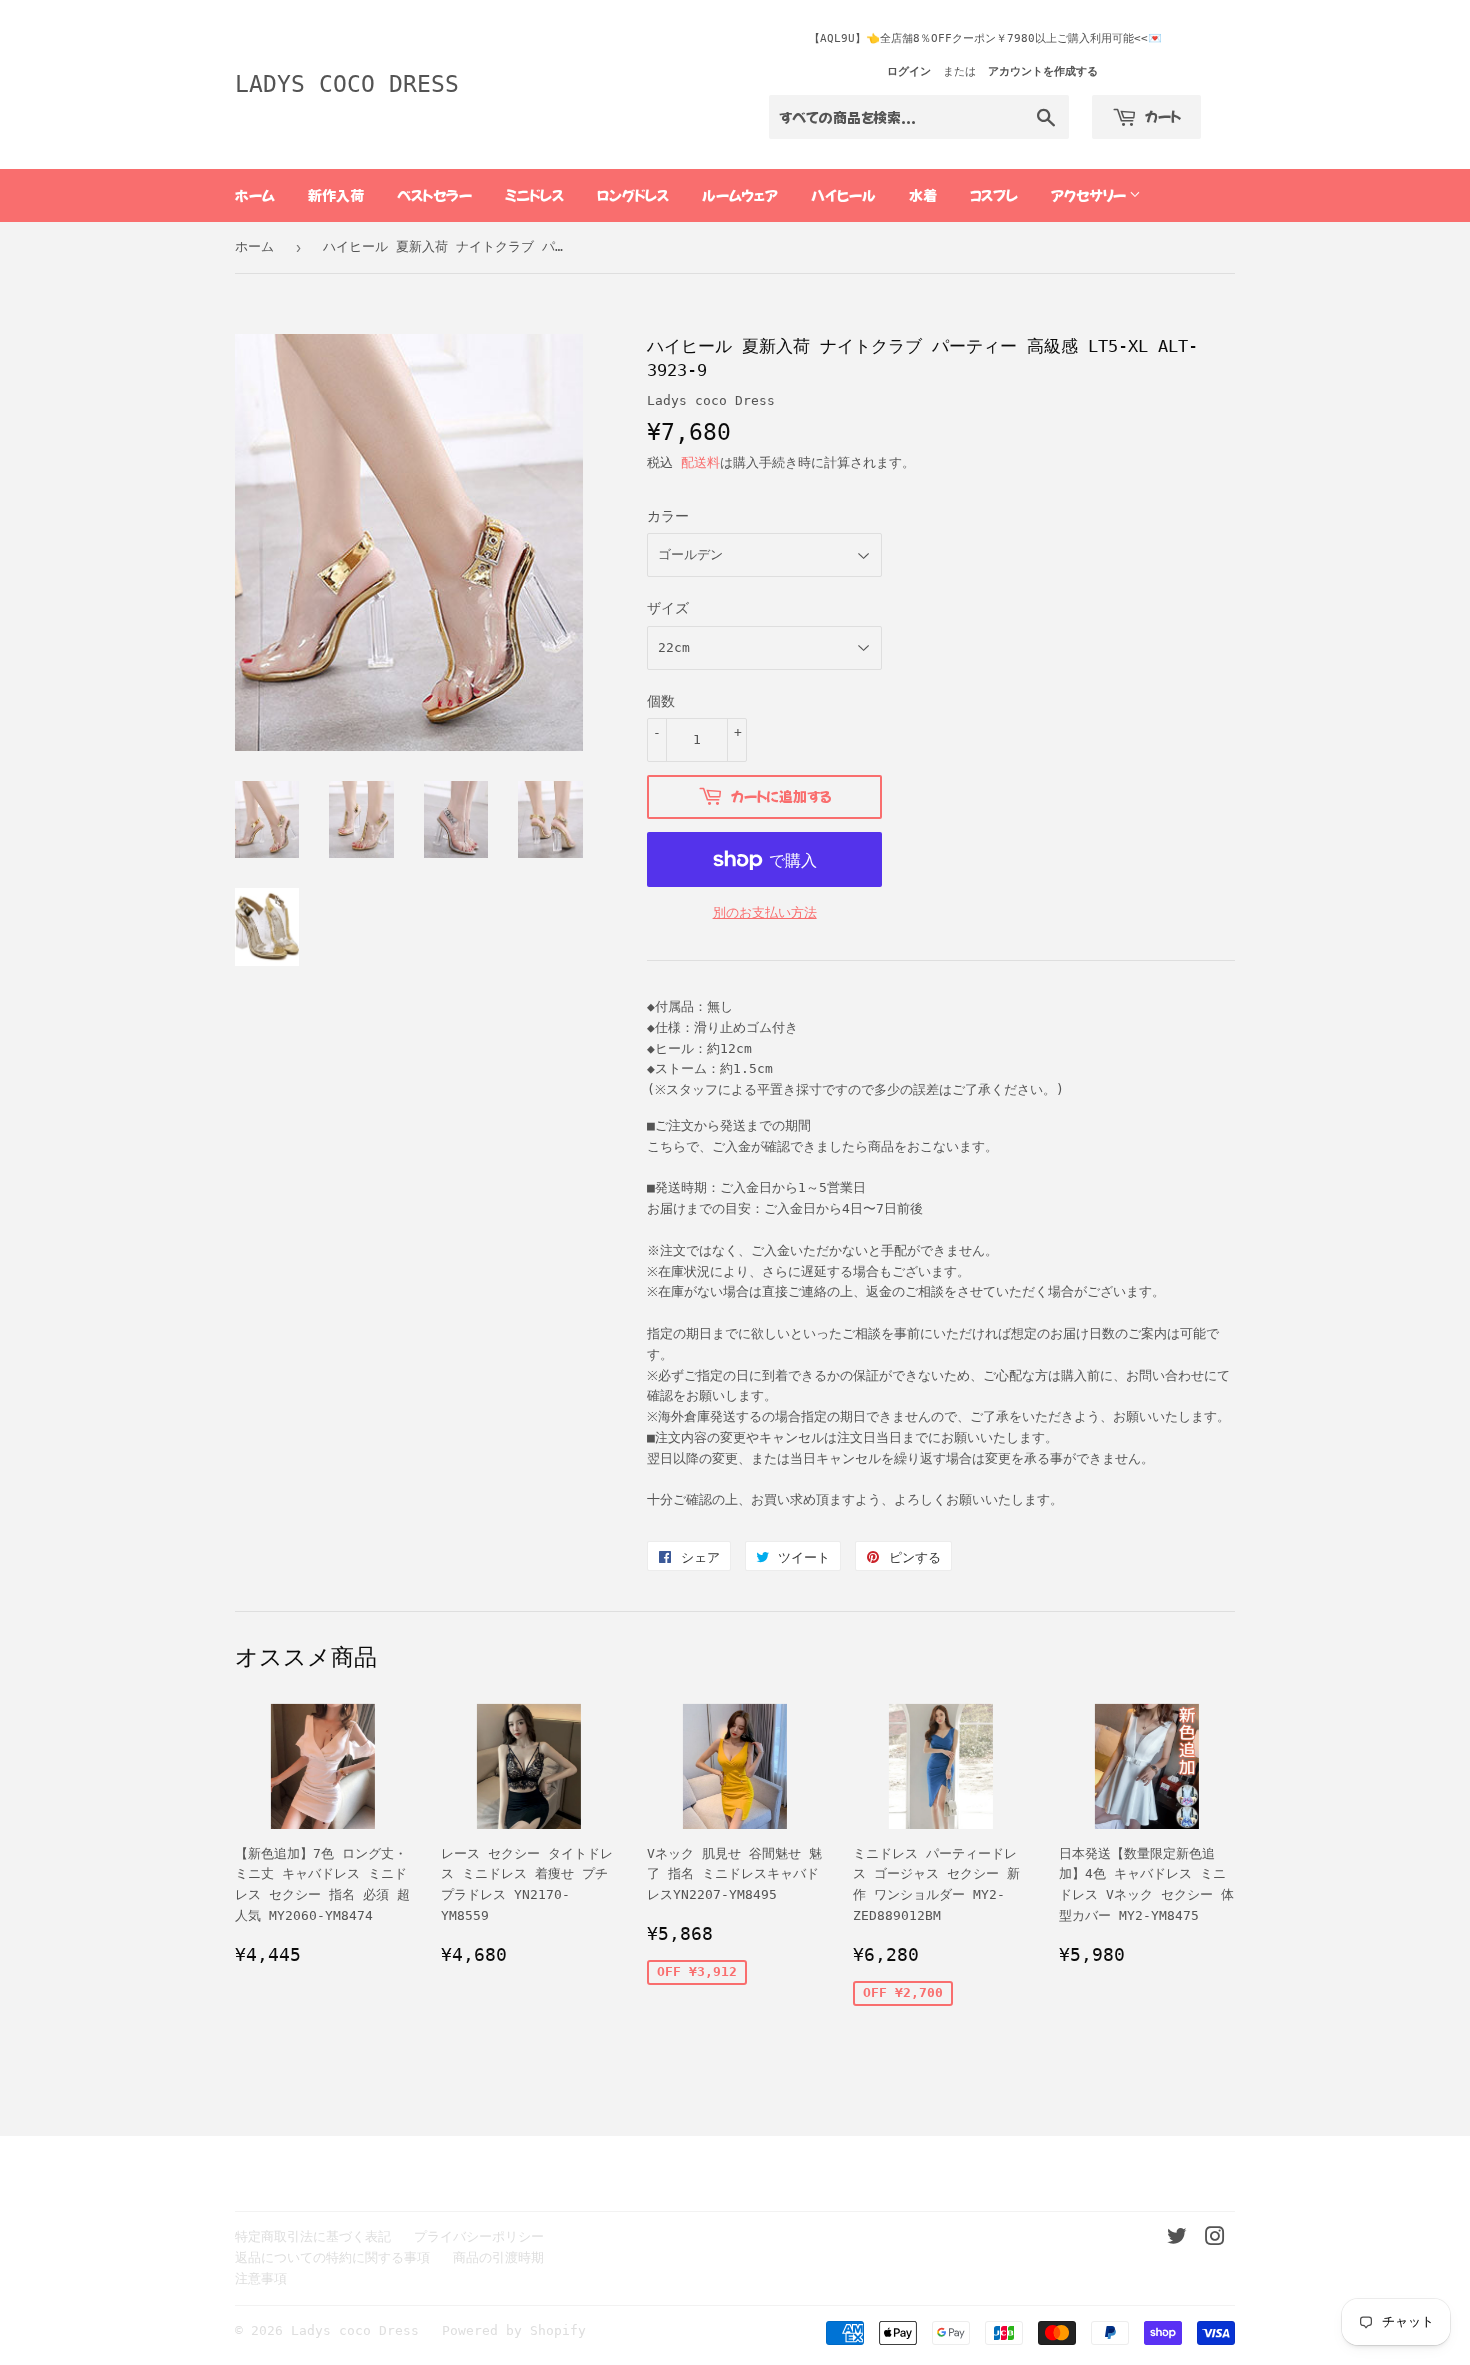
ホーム (255, 195)
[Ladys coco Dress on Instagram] (1215, 2239)
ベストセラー (434, 195)
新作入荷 (336, 195)
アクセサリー (1090, 195)
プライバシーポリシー (479, 2236)
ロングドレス (633, 195)
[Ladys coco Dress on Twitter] (1177, 2239)
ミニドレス (534, 195)
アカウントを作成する (1043, 71)
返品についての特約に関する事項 (332, 2257)
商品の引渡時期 (498, 2257)
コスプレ (994, 195)
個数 (661, 701)
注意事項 (261, 2278)
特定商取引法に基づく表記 (313, 2236)
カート (1161, 116)
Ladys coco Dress (347, 84)
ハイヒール (843, 195)
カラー (668, 516)
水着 (923, 195)
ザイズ (668, 608)
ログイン (909, 71)
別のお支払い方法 (765, 912)
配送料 (700, 462)
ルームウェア (740, 195)
